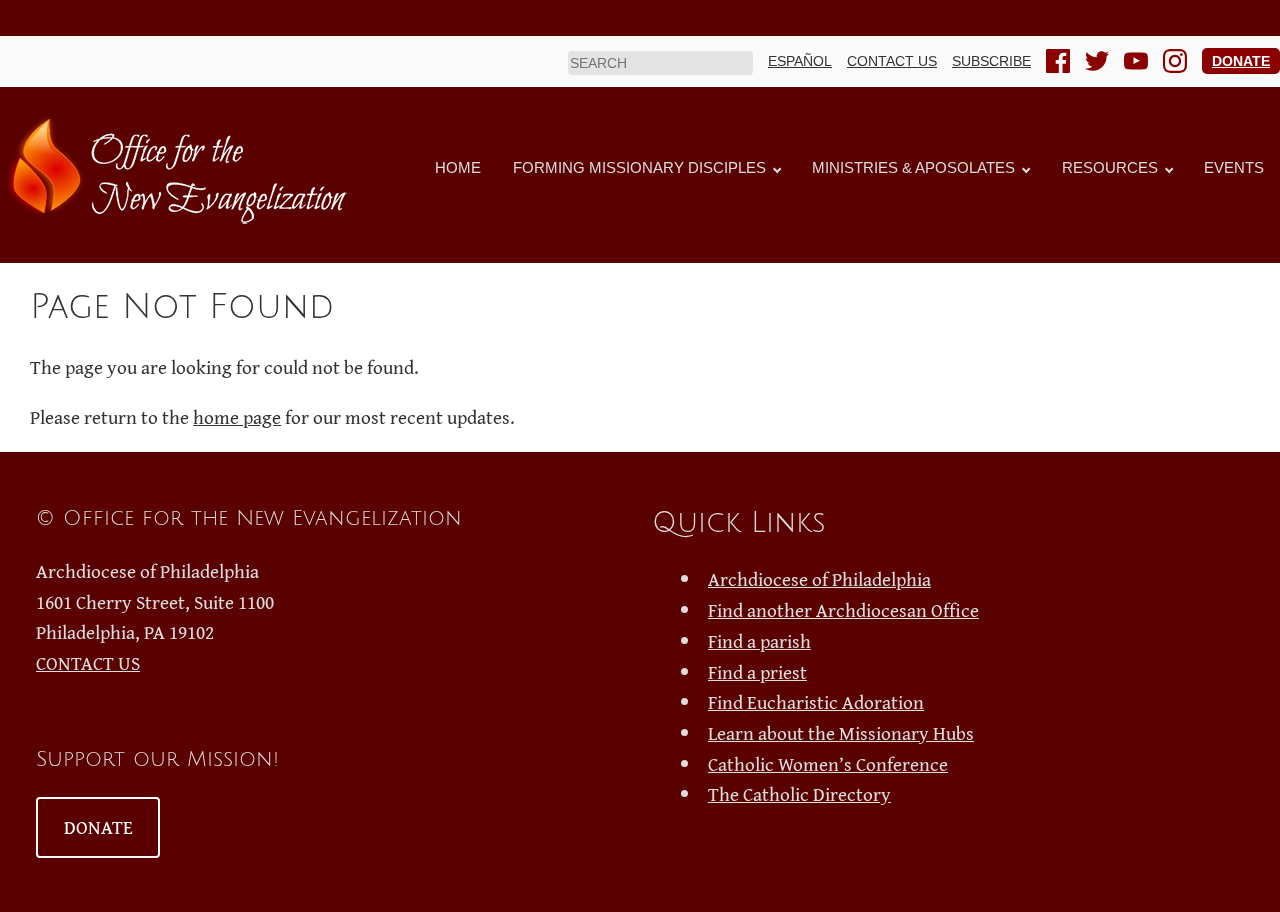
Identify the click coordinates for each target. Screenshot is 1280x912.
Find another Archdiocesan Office (843, 610)
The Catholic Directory (799, 794)
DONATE (98, 827)
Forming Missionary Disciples (639, 167)
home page (237, 417)
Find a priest (757, 672)
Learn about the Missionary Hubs (841, 733)
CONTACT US (88, 663)
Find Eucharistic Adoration (816, 702)
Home (458, 167)
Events (1234, 167)
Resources (1110, 167)
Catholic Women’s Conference (828, 764)
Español (800, 61)
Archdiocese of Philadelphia (819, 579)
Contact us (892, 61)
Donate (1241, 61)
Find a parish (759, 641)
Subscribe (991, 61)
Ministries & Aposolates (913, 167)
